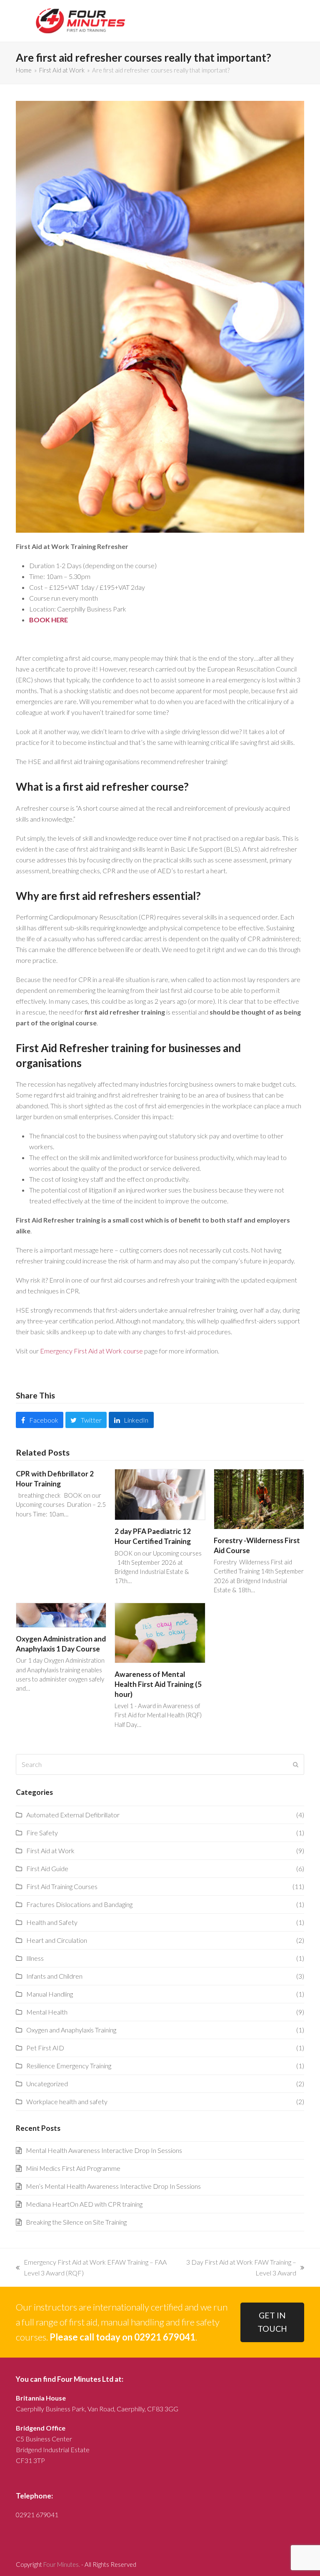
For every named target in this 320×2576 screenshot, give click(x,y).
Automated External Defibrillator (73, 1815)
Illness (35, 1958)
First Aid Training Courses (62, 1886)
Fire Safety (42, 1833)
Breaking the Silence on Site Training (76, 2222)
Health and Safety (52, 1922)
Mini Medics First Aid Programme (73, 2168)
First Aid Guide (47, 1868)
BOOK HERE (49, 620)
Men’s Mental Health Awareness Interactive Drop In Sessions (113, 2186)
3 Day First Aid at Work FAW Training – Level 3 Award (240, 2268)
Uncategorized (47, 2084)
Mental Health (47, 2012)
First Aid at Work (50, 1851)
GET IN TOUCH (272, 2322)
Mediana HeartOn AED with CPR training (84, 2204)
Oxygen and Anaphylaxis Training (71, 2030)
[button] (39, 1420)
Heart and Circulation (57, 1940)
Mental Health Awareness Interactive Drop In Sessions (104, 2150)
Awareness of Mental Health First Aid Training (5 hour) (158, 1684)
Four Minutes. (62, 2564)
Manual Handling (50, 1994)
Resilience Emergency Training (69, 2066)
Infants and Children (54, 1976)
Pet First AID (45, 2048)
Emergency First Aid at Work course (91, 1351)
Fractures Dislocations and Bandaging (79, 1904)
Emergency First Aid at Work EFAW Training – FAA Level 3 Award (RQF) (91, 2268)
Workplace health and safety (67, 2101)
